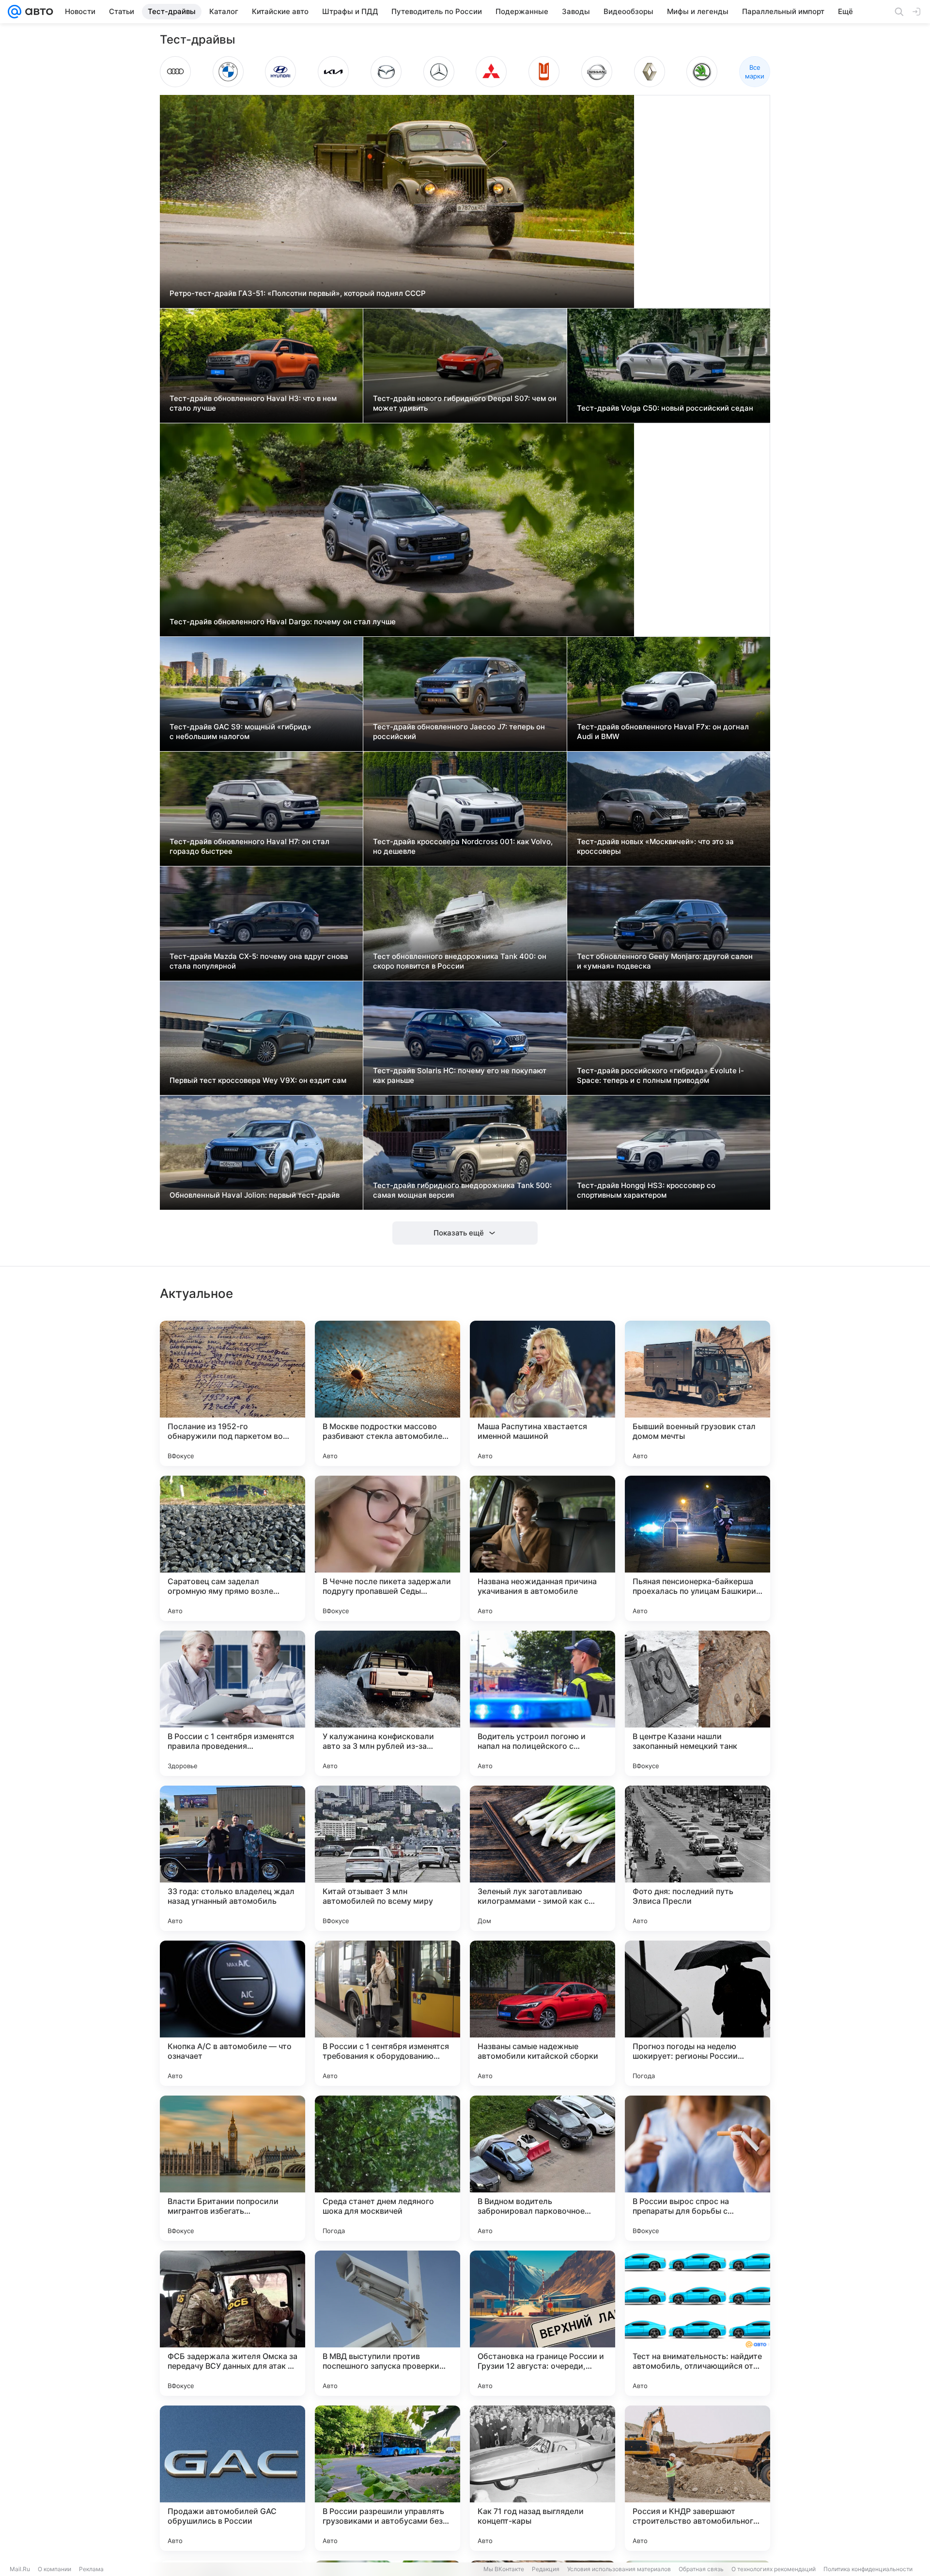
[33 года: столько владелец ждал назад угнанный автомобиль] (232, 1858)
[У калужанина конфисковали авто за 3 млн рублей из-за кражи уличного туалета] (387, 1703)
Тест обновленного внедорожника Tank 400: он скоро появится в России (460, 961)
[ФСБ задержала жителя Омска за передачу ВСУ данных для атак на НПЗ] (232, 2323)
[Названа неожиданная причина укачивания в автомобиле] (542, 1548)
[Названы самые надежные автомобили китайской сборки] (542, 2013)
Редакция (546, 2569)
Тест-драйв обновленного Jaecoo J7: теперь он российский (459, 732)
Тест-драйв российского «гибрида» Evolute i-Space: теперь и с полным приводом (660, 1075)
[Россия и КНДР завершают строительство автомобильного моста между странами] (697, 2478)
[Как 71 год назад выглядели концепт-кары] (542, 2478)
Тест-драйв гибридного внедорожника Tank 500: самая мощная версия (462, 1190)
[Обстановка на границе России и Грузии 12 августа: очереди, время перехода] (542, 2323)
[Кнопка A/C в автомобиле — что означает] (232, 2013)
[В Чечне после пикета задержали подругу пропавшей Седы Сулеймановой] (387, 1548)
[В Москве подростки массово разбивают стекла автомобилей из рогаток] (387, 1393)
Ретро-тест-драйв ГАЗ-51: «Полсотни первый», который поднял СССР (298, 293)
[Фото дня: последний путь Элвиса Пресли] (697, 1858)
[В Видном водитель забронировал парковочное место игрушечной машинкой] (542, 2168)
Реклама (91, 2569)
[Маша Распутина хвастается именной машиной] (542, 1393)
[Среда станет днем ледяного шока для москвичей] (387, 2168)
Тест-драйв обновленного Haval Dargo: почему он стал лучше (283, 622)
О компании (54, 2569)
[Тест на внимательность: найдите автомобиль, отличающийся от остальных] (697, 2323)
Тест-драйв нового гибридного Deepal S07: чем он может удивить (465, 403)
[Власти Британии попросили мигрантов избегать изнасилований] (232, 2168)
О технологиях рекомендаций (774, 2569)
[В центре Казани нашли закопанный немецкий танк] (697, 1703)
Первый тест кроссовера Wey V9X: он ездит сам (258, 1080)
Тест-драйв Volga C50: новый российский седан (665, 408)
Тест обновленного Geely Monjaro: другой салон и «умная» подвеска (665, 961)
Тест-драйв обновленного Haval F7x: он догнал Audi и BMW (663, 732)
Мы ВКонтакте (504, 2569)
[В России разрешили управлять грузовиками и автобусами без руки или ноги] (387, 2478)
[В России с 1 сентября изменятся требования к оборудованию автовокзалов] (387, 2013)
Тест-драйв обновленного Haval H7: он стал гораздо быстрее (249, 846)
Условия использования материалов (619, 2569)
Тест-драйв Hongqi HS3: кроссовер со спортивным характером (646, 1190)
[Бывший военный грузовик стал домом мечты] (697, 1393)
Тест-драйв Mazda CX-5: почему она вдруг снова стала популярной (259, 961)
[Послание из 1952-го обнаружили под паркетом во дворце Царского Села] (232, 1393)
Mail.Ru (20, 2569)
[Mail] (15, 12)
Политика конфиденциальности (868, 2569)
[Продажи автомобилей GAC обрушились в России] (232, 2478)
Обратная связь (701, 2569)
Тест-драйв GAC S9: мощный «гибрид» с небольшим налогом (240, 732)
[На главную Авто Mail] (37, 12)
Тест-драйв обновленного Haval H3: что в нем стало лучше (253, 403)
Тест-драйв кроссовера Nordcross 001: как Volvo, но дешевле (463, 846)
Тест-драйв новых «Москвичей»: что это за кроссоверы (655, 846)
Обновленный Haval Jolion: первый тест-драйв (255, 1195)
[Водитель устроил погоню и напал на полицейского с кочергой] (542, 1703)
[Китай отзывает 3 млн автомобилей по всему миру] (387, 1858)
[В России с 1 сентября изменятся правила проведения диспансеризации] (232, 1703)
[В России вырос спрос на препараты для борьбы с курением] (697, 2168)
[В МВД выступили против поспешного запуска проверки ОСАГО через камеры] (387, 2323)
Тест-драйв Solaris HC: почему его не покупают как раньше (460, 1075)
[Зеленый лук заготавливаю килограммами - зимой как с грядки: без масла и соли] (542, 1858)
